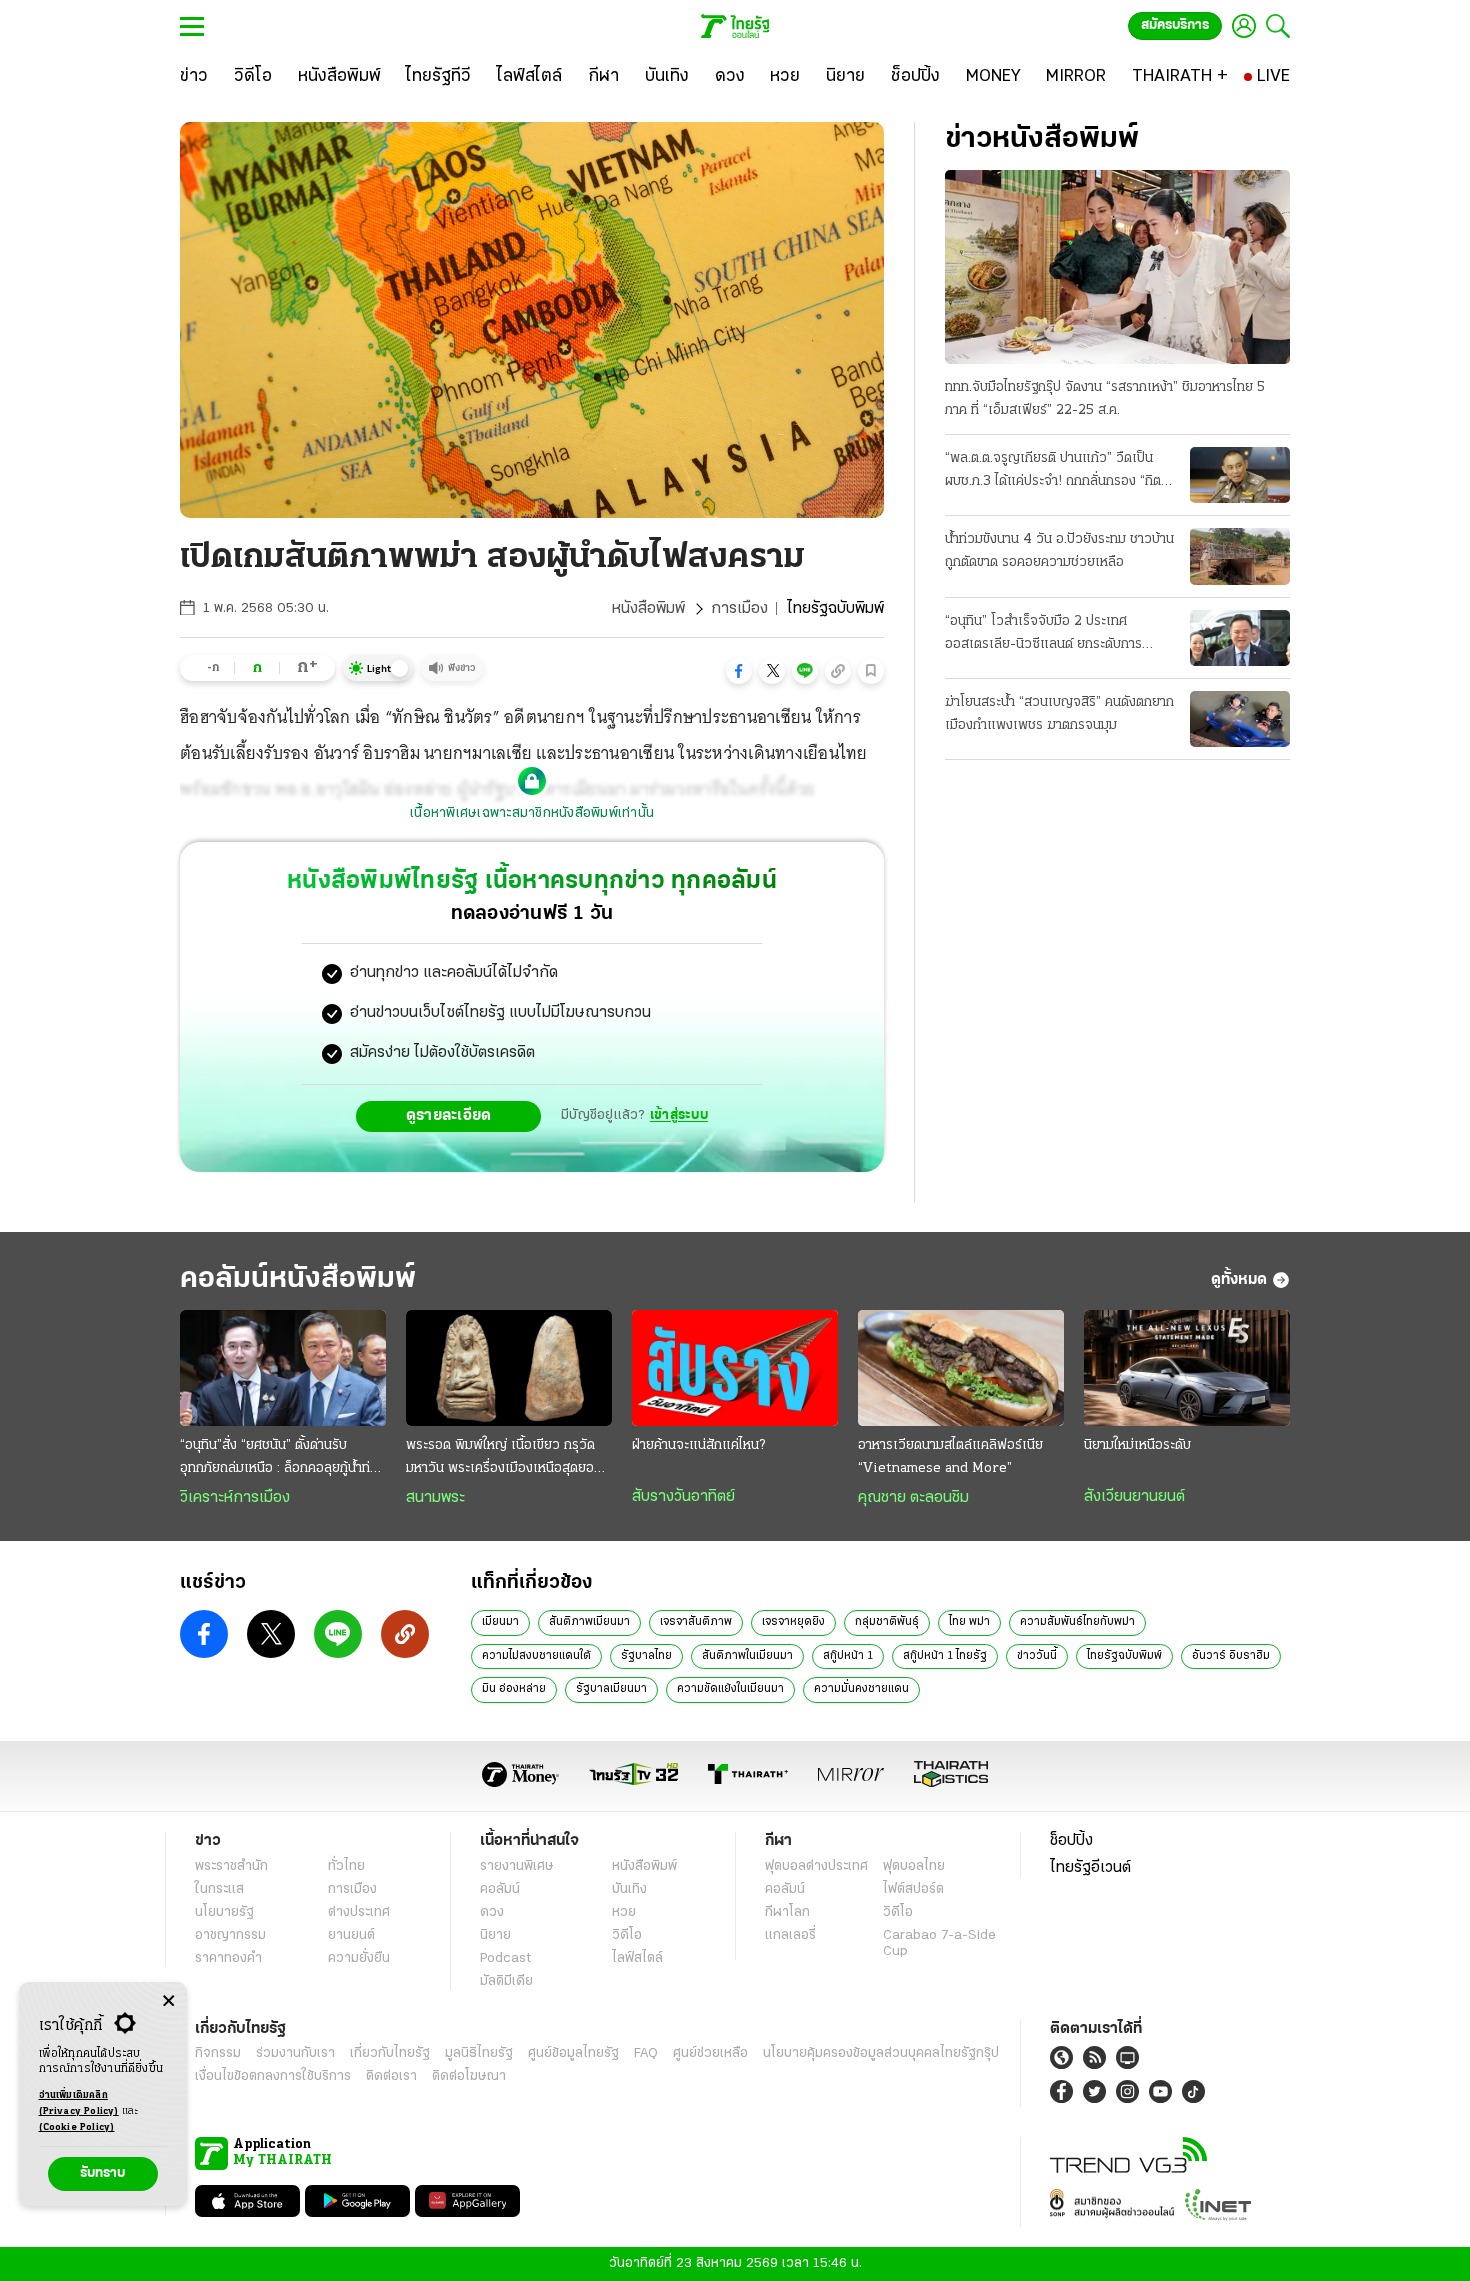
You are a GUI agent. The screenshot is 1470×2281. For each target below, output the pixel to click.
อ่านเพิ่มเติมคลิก (79, 2103)
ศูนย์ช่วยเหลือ (710, 2053)
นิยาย (495, 1935)
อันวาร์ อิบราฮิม (1231, 1656)
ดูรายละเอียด (449, 1116)
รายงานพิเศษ (517, 1866)
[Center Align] (168, 2001)
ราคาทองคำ (228, 1958)
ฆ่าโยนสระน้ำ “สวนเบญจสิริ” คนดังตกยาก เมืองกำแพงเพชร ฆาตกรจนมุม (1059, 714)
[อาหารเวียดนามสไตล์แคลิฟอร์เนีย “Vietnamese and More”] (961, 1368)
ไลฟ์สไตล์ (637, 1958)
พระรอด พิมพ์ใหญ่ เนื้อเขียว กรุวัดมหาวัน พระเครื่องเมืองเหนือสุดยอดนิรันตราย (508, 1459)
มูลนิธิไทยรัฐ (479, 2053)
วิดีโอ (627, 1935)
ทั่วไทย (346, 1866)
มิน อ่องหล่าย (514, 1689)
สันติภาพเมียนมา (589, 1622)
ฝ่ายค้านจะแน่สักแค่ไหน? (698, 1445)
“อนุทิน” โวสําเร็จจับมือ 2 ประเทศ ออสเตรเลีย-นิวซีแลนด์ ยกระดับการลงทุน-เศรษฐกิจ (1043, 635)
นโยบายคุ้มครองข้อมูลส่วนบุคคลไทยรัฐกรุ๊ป (881, 2053)
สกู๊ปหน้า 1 (848, 1656)
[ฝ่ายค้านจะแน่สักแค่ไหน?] (735, 1368)
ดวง (492, 1912)
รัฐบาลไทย (646, 1656)
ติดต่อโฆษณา (469, 2076)
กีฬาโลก (787, 1912)
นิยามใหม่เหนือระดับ (1137, 1445)
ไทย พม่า (969, 1622)
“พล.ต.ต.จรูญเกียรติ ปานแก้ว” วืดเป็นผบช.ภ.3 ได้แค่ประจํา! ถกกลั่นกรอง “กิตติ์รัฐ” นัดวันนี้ (1057, 472)
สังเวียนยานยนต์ (1134, 1497)
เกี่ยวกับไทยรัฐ (390, 2053)
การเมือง (739, 609)
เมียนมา (500, 1622)
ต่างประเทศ (359, 1912)
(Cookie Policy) (77, 2127)
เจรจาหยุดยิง (793, 1622)
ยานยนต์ (351, 1935)
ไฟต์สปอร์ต (913, 1889)
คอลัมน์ (500, 1889)
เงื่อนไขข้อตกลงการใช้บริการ (273, 2076)
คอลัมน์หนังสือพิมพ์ (298, 1279)
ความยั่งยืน (359, 1958)
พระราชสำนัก (231, 1866)
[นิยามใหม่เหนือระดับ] (1187, 1368)
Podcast (505, 1958)
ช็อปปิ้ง (1071, 1841)
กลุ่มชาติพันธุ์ (887, 1622)
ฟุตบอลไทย (914, 1866)
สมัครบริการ (1175, 25)
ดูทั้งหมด (1239, 1280)
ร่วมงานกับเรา (295, 2053)
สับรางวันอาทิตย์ (683, 1497)
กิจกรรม (218, 2053)
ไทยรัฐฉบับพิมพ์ (1124, 1656)
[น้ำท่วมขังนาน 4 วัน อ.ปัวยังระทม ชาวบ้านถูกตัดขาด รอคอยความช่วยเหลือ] (1240, 556)
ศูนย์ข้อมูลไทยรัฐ (573, 2053)
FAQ (646, 2053)
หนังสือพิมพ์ (648, 609)
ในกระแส (219, 1889)
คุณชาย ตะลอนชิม (913, 1498)
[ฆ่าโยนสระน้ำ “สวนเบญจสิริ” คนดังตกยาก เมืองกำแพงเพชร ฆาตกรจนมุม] (1240, 719)
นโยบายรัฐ (224, 1912)
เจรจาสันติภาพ (696, 1622)
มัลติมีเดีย (506, 1981)
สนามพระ (435, 1498)
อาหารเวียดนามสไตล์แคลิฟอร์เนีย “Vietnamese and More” (950, 1457)
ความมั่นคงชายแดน (861, 1689)
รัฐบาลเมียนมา (611, 1689)
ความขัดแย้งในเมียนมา (730, 1689)
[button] (739, 671)
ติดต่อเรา (391, 2076)
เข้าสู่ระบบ (679, 1115)
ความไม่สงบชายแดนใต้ (536, 1656)
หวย (624, 1912)
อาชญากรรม (230, 1935)
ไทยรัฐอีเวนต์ (1090, 1868)
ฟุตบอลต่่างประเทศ (816, 1866)
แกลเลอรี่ (790, 1935)
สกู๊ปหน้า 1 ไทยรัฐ (945, 1656)
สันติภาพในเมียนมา (747, 1656)
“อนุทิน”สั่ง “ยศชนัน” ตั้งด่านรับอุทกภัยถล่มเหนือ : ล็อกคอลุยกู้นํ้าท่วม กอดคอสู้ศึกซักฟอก (283, 1459)
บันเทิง (629, 1889)
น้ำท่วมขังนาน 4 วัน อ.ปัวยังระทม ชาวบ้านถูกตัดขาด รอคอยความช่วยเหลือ (1059, 551)
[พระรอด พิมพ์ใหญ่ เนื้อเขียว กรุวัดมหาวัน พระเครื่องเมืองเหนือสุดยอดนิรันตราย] (509, 1368)
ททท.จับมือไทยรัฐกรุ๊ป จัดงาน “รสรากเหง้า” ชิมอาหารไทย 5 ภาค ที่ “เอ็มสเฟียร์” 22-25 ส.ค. (1105, 399)
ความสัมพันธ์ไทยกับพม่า (1077, 1622)
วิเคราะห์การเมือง (235, 1498)
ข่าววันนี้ (1037, 1656)
